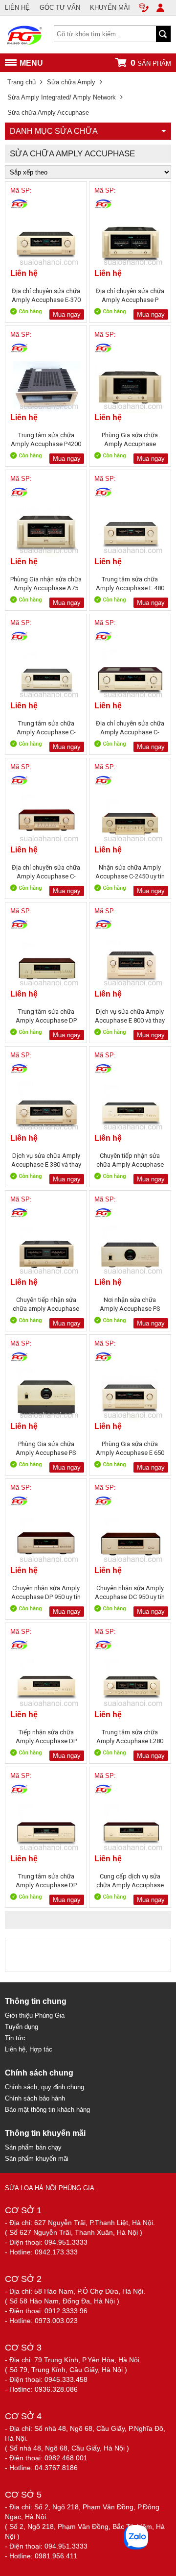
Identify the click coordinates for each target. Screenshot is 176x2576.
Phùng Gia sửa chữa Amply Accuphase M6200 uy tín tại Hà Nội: (130, 439)
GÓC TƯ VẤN (60, 8)
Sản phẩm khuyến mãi (37, 2159)
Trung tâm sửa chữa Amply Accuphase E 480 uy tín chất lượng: (130, 584)
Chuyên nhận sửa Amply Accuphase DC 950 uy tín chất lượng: (130, 1592)
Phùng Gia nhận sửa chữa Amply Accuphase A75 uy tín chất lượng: (46, 584)
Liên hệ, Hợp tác (29, 2049)
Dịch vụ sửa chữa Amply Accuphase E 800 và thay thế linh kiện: (130, 1016)
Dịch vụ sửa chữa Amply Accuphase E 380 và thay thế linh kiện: (46, 1160)
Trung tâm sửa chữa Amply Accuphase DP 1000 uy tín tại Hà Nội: (46, 1881)
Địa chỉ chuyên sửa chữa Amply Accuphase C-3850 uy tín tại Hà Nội (130, 728)
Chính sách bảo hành (35, 2098)
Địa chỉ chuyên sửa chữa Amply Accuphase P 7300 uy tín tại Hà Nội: (130, 295)
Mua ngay (67, 314)
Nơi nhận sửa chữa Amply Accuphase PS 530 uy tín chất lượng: (130, 1304)
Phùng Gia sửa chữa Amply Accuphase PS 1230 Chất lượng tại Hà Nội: (46, 1448)
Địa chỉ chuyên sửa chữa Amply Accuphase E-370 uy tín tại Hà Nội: (46, 295)
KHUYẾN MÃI (110, 8)
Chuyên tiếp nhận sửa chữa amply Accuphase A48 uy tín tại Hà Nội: (46, 1304)
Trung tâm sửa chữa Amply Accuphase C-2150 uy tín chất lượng (46, 728)
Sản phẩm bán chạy (33, 2147)
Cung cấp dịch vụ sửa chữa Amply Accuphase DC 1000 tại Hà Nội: (130, 1881)
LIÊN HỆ (17, 8)
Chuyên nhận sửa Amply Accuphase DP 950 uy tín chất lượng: (46, 1592)
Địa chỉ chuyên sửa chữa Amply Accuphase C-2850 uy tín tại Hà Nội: (46, 872)
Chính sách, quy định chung (44, 2087)
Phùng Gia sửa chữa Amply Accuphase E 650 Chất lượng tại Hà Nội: (130, 1448)
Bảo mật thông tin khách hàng (47, 2110)
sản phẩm (151, 63)
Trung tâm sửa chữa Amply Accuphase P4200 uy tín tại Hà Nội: (46, 439)
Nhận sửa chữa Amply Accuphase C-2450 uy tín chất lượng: (130, 872)
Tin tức (15, 2038)
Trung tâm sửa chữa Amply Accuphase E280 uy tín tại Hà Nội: (130, 1737)
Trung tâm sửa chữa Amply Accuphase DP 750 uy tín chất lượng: (46, 1016)
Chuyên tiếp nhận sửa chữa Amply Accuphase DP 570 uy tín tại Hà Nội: (130, 1160)
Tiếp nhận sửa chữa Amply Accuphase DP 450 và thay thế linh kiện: (46, 1737)
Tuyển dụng (22, 2027)
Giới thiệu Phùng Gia (35, 2015)
